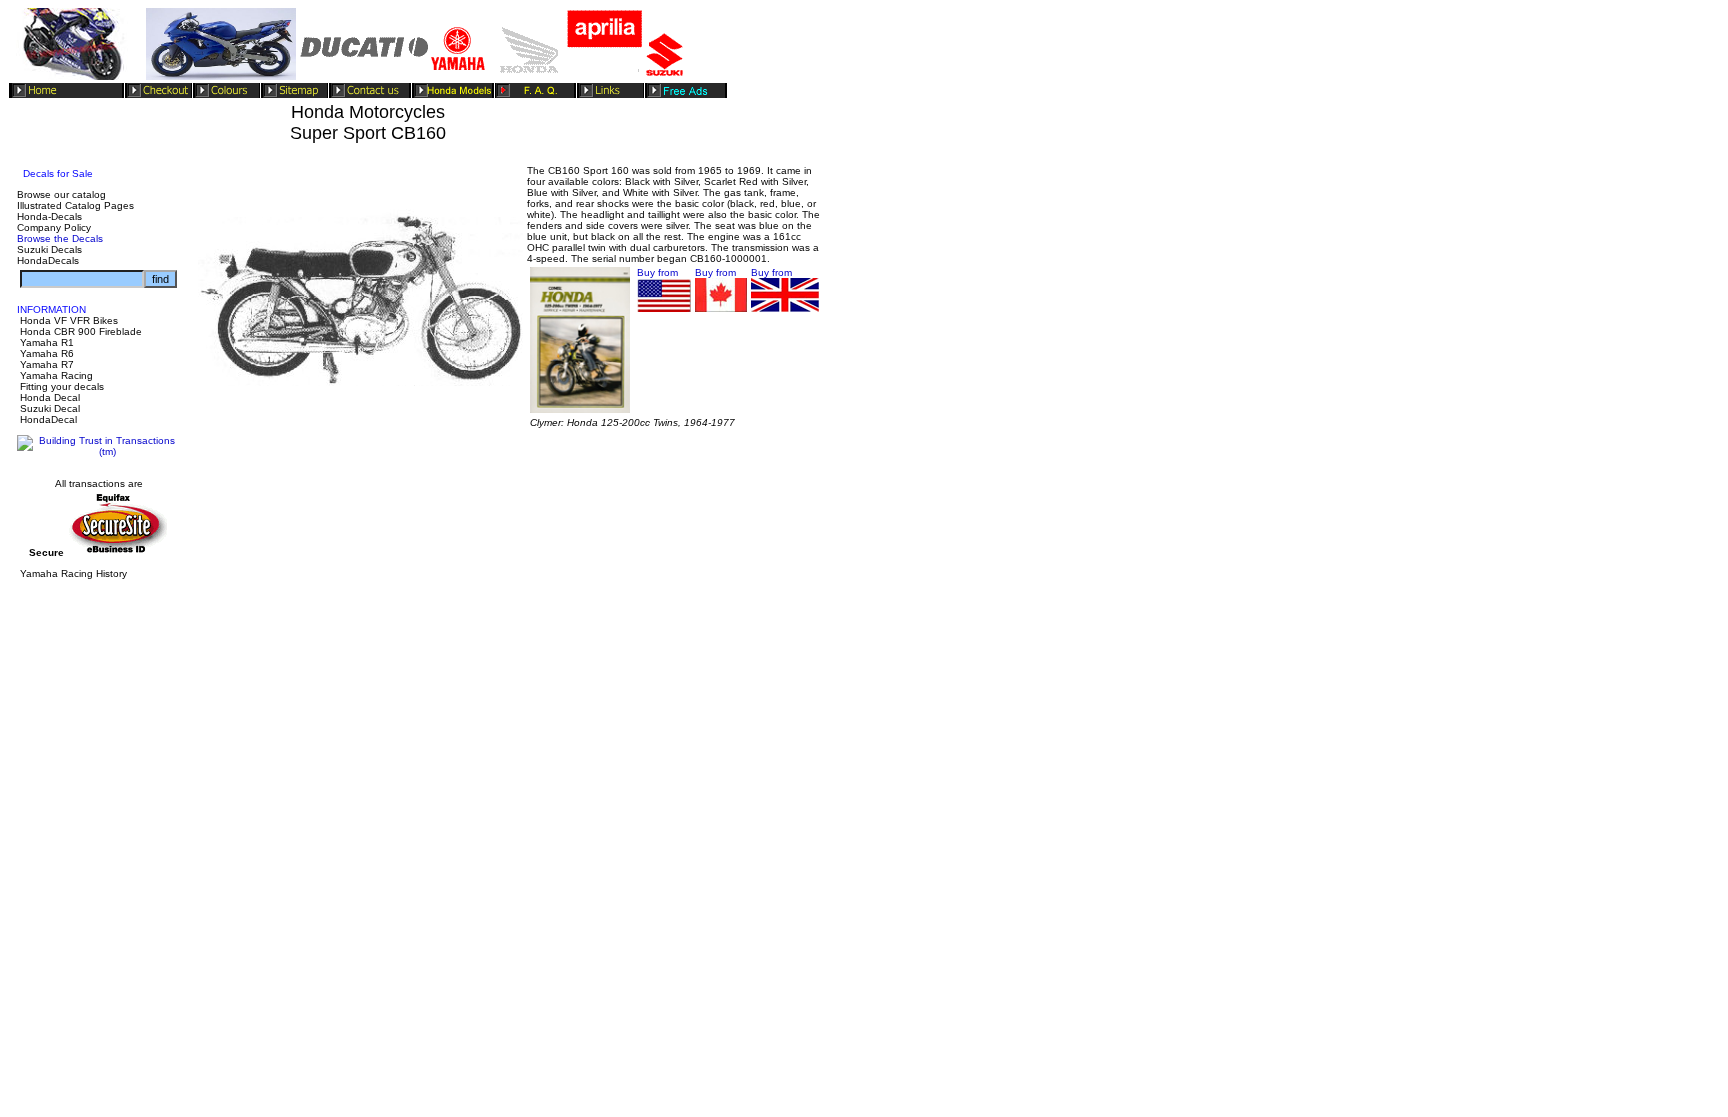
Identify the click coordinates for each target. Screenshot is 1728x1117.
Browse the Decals (60, 238)
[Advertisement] (741, 621)
